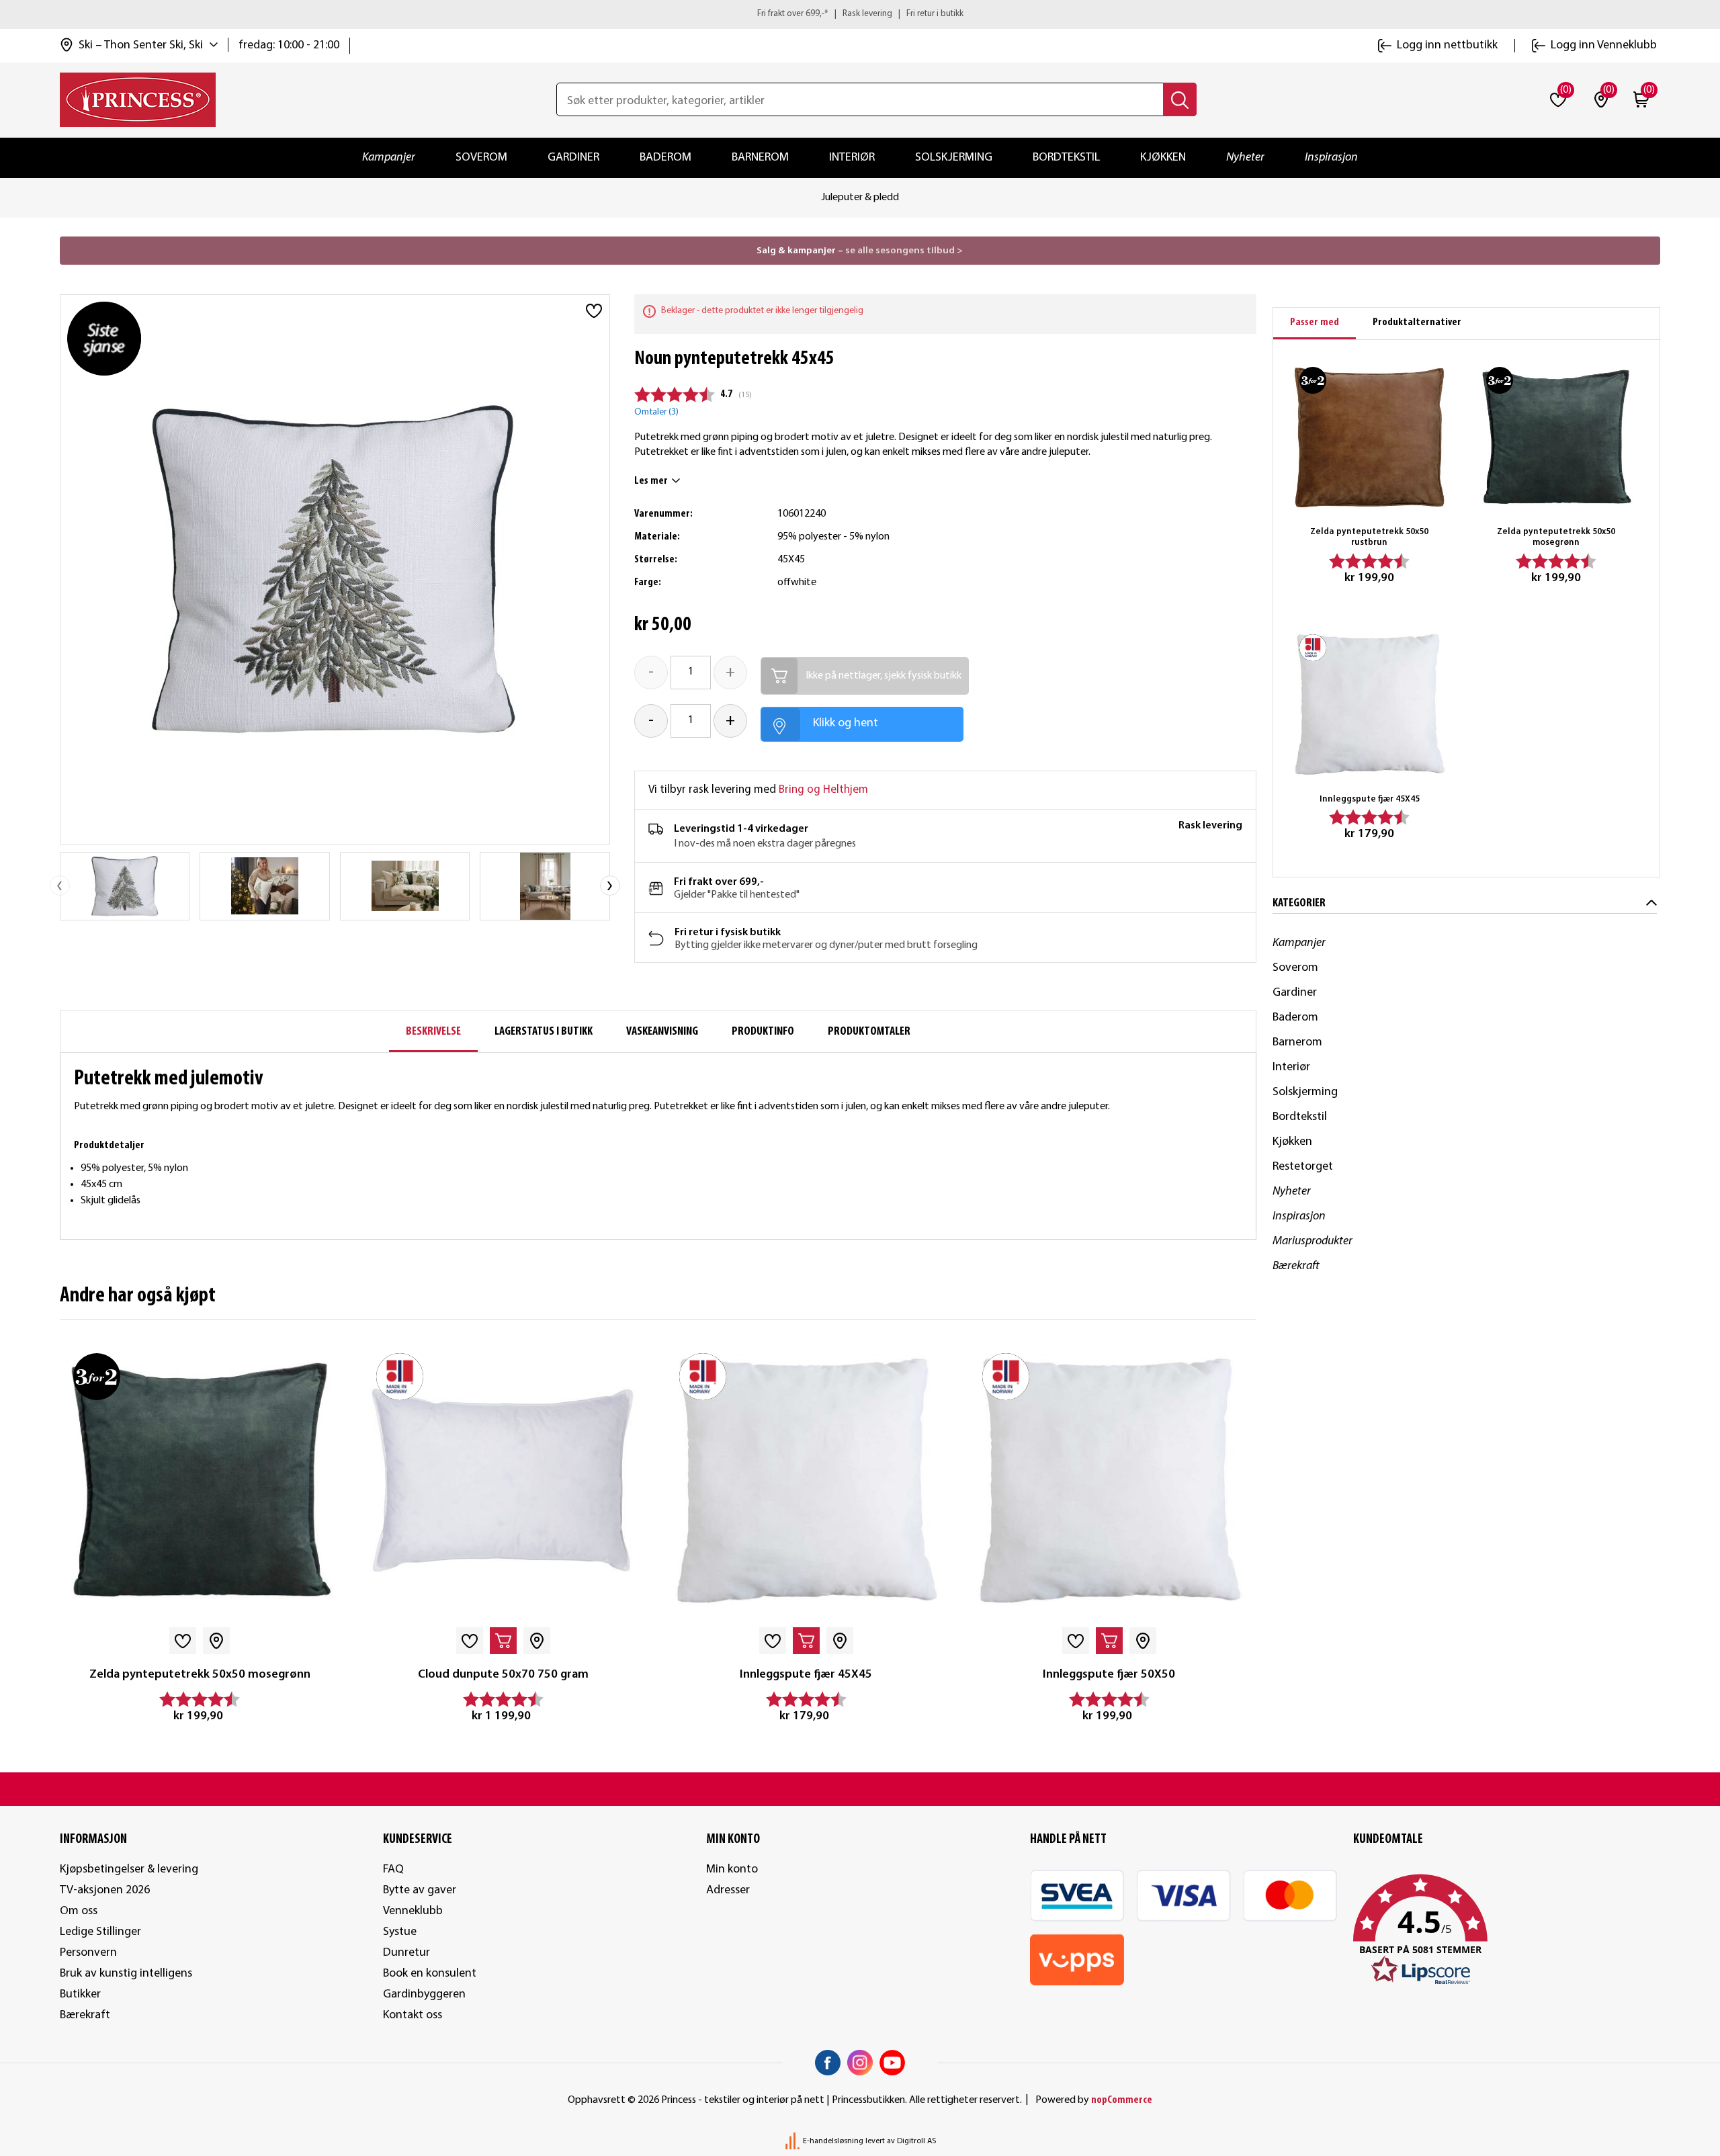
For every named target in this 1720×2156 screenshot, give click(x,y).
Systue (400, 1932)
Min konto (732, 1869)
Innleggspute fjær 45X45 (806, 1675)
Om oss (79, 1911)
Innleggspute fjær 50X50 (1109, 1675)
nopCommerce (1122, 2100)
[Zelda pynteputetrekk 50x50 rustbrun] (1369, 437)
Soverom (481, 158)
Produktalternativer (1417, 322)
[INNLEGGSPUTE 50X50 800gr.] (1109, 1480)
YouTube (892, 2063)
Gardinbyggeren (424, 1994)
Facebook (828, 2063)
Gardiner (573, 158)
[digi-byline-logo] (793, 2141)
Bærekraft (1296, 1266)
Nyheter (1245, 158)
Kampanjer (389, 158)
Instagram (860, 2063)
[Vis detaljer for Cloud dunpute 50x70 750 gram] (503, 1480)
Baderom (665, 158)
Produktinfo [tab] (763, 1032)
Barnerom (760, 158)
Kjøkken (1163, 158)
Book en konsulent (430, 1974)
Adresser (728, 1890)
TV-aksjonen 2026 (105, 1890)
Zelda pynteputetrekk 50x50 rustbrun (1369, 537)
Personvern (88, 1953)
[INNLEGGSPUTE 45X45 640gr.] (806, 1480)
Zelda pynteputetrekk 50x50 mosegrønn (200, 1675)
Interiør (852, 158)
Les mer (651, 481)
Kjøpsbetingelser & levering (129, 1869)
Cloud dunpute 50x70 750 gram (503, 1675)
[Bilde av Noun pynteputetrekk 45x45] (125, 886)
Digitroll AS (916, 2141)
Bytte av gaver (420, 1890)
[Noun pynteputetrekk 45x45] (265, 886)
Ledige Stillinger (100, 1932)
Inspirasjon (1331, 158)
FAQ (393, 1869)
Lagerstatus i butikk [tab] (544, 1032)
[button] (1507, 1930)
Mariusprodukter (1313, 1241)
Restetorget (1303, 1167)
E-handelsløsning (833, 2141)
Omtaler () (656, 412)
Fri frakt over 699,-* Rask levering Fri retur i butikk (860, 14)
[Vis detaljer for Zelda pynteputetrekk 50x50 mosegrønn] (200, 1480)
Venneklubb (413, 1911)
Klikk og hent (846, 723)
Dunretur (406, 1953)
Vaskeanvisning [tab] (662, 1032)
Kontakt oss (413, 2015)
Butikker (80, 1994)
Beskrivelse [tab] (433, 1032)
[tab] (1315, 324)
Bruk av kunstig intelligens (126, 1974)
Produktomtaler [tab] (869, 1032)
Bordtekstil (1066, 158)
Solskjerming (954, 158)
